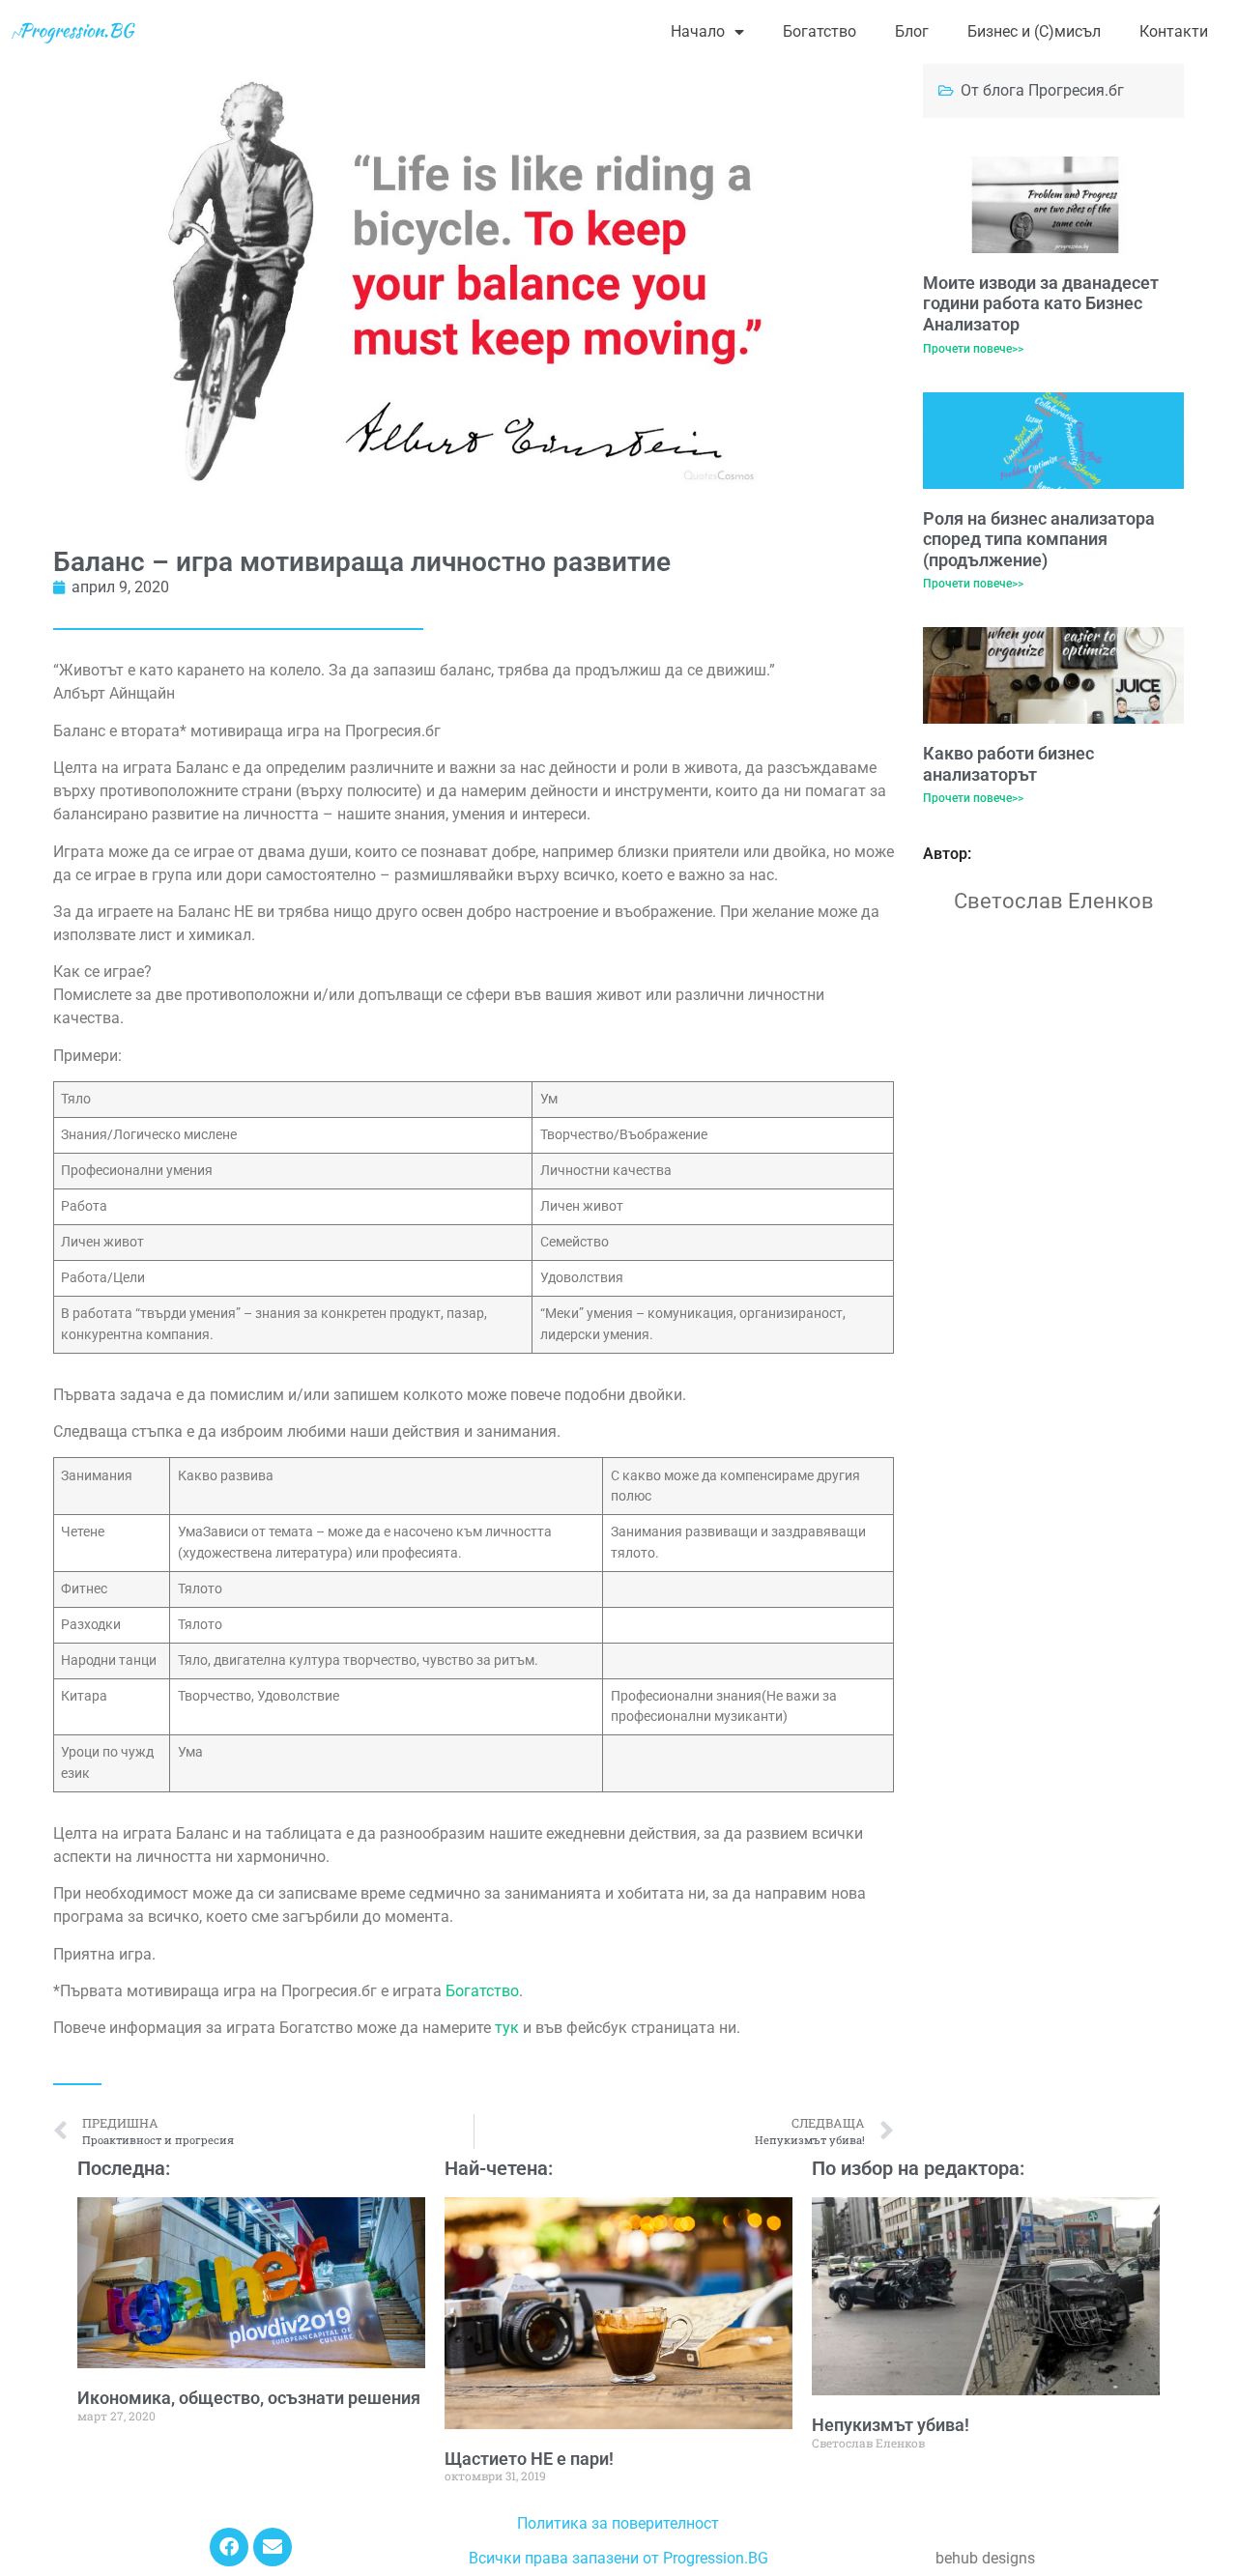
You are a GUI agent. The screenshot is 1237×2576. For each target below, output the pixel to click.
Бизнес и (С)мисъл (1034, 31)
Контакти (1174, 31)
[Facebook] (229, 2547)
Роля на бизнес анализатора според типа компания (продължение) (1039, 539)
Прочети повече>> (973, 349)
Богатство (820, 31)
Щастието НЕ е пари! (529, 2459)
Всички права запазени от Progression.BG (618, 2558)
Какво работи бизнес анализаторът (1008, 764)
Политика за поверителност (618, 2523)
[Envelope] (273, 2547)
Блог (912, 31)
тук (509, 2028)
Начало (698, 31)
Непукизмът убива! (891, 2425)
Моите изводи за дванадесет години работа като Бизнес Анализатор (1041, 303)
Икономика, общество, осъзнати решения (249, 2398)
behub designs (985, 2558)
